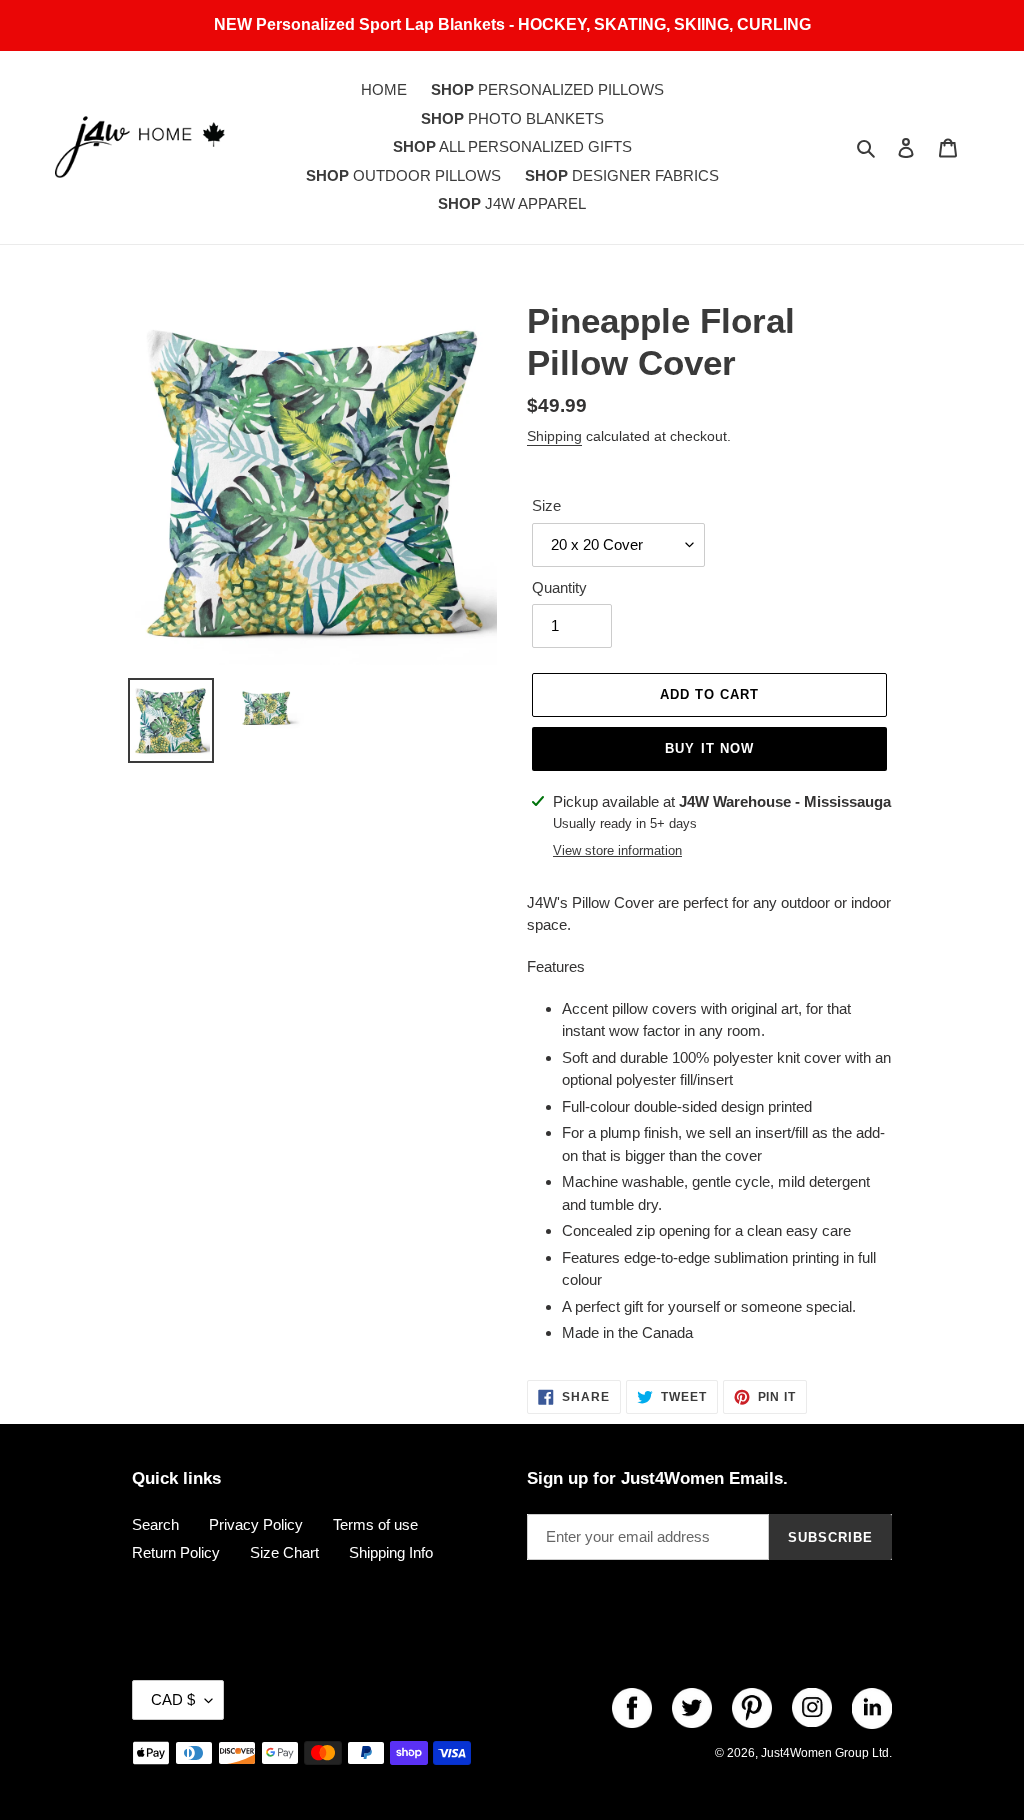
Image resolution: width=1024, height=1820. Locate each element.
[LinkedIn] (872, 1708)
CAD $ (173, 1699)
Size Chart (284, 1552)
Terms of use (375, 1524)
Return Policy (176, 1552)
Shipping (554, 436)
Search (155, 1524)
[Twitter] (692, 1708)
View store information (617, 850)
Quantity (559, 587)
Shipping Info (391, 1552)
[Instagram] (812, 1708)
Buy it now (709, 748)
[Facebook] (632, 1708)
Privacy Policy (256, 1524)
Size (546, 505)
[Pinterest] (752, 1708)
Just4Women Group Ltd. (826, 1753)
